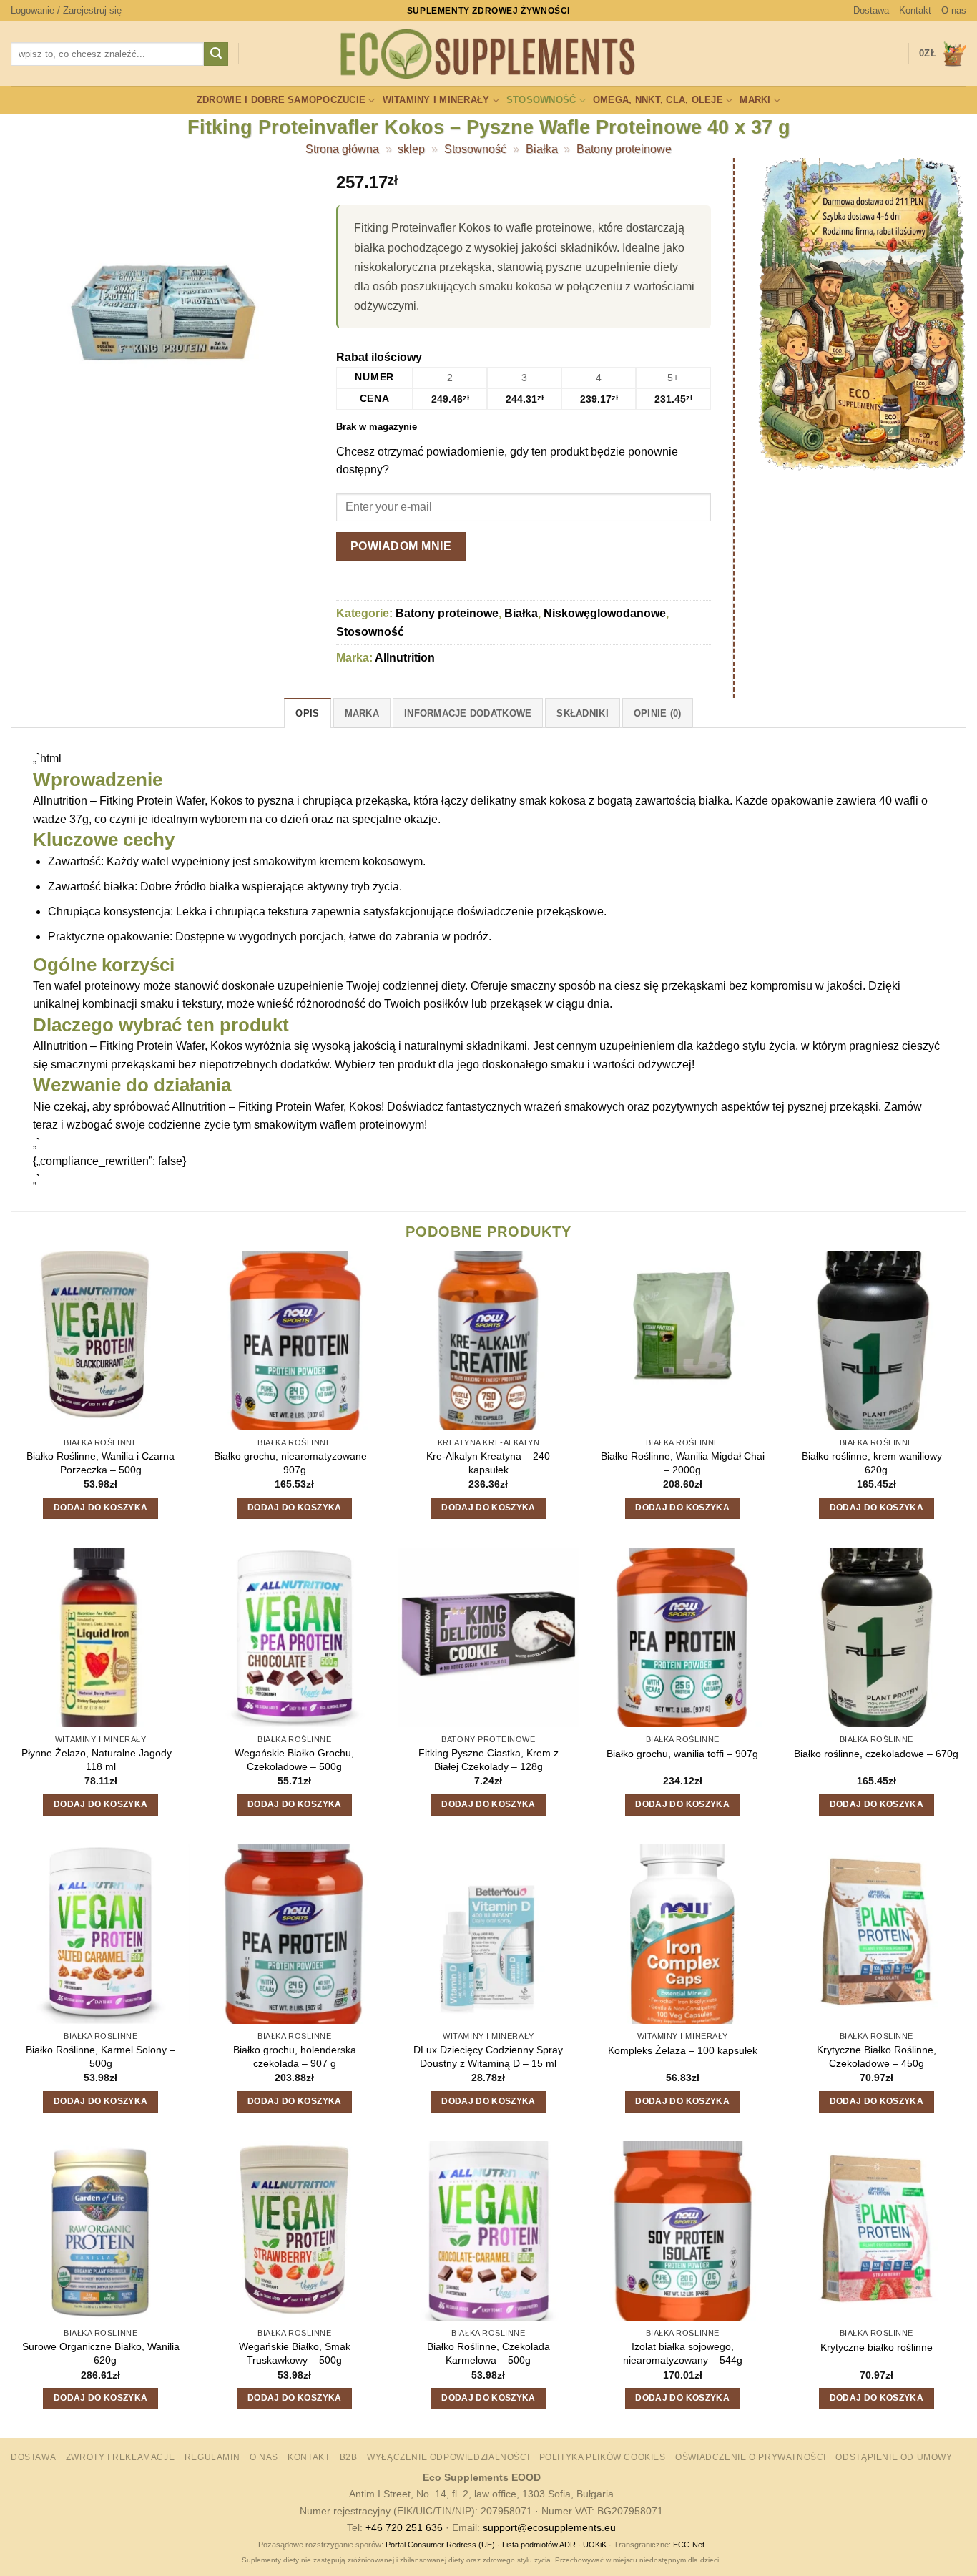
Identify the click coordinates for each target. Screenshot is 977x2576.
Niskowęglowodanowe (605, 613)
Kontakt (915, 10)
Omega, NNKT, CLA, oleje (658, 100)
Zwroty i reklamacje (121, 2457)
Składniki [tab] (582, 713)
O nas (954, 10)
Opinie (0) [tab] (658, 713)
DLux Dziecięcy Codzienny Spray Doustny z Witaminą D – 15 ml (488, 2056)
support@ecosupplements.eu (549, 2527)
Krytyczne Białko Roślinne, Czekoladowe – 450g (877, 2056)
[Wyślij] (216, 54)
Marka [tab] (362, 713)
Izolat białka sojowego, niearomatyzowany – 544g (683, 2353)
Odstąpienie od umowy (894, 2457)
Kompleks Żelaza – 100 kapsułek (683, 2050)
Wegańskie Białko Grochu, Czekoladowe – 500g (294, 1760)
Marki (755, 100)
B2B (349, 2457)
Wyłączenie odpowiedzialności (448, 2457)
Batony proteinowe (624, 149)
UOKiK (595, 2545)
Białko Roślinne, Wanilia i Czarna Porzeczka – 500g (100, 1463)
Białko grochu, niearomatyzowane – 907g (295, 1463)
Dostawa (871, 10)
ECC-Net (689, 2545)
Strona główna (342, 149)
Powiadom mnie (401, 546)
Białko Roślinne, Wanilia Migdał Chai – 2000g (683, 1463)
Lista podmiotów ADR (539, 2545)
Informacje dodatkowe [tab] (468, 713)
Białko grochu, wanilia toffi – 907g (682, 1754)
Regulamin (212, 2457)
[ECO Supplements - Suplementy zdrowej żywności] (488, 54)
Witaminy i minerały (436, 100)
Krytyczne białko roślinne (877, 2347)
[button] (66, 11)
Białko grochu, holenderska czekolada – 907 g (295, 2056)
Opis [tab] (307, 713)
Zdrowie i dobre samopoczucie (281, 100)
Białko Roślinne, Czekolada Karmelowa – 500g (488, 2353)
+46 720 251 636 (404, 2527)
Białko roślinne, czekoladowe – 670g (876, 1754)
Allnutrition (405, 658)
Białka (542, 149)
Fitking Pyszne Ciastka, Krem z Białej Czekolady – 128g (488, 1760)
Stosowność (541, 100)
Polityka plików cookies (603, 2457)
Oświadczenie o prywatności (751, 2457)
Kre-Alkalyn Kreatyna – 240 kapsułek (488, 1463)
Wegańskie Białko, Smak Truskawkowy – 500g (295, 2353)
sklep (411, 149)
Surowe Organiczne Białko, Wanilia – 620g (101, 2353)
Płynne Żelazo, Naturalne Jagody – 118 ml (101, 1760)
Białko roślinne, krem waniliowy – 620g (876, 1463)
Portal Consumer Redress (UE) (440, 2545)
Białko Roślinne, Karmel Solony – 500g (100, 2056)
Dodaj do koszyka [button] (101, 1508)
